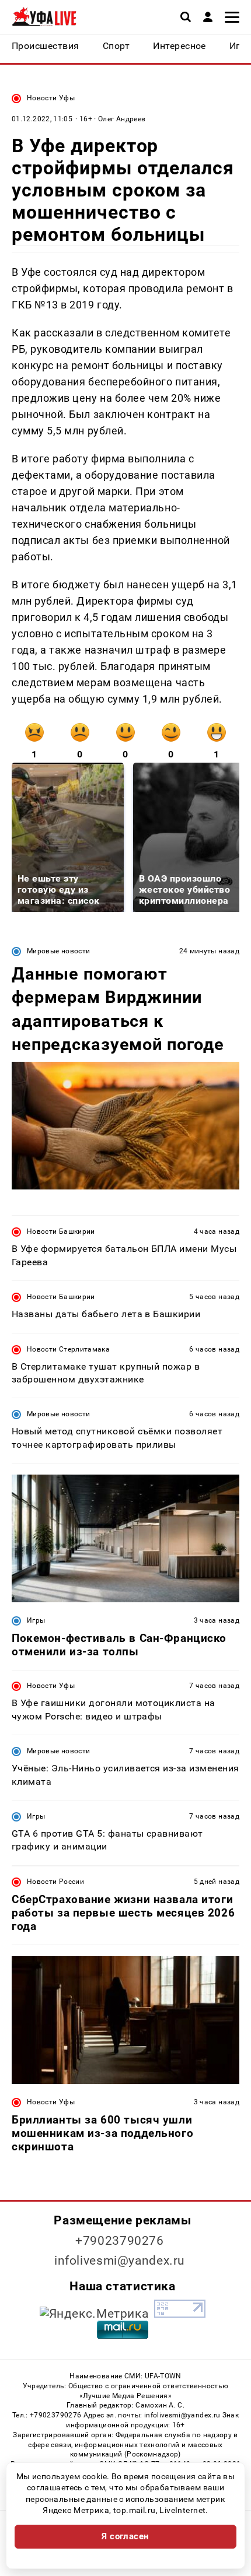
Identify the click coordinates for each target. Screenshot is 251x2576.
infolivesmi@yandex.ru (120, 2261)
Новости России (55, 1882)
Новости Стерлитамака (68, 1349)
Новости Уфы (51, 98)
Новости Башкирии (61, 1231)
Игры (36, 1620)
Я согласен (125, 2536)
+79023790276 (120, 2241)
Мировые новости (58, 951)
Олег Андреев (122, 119)
